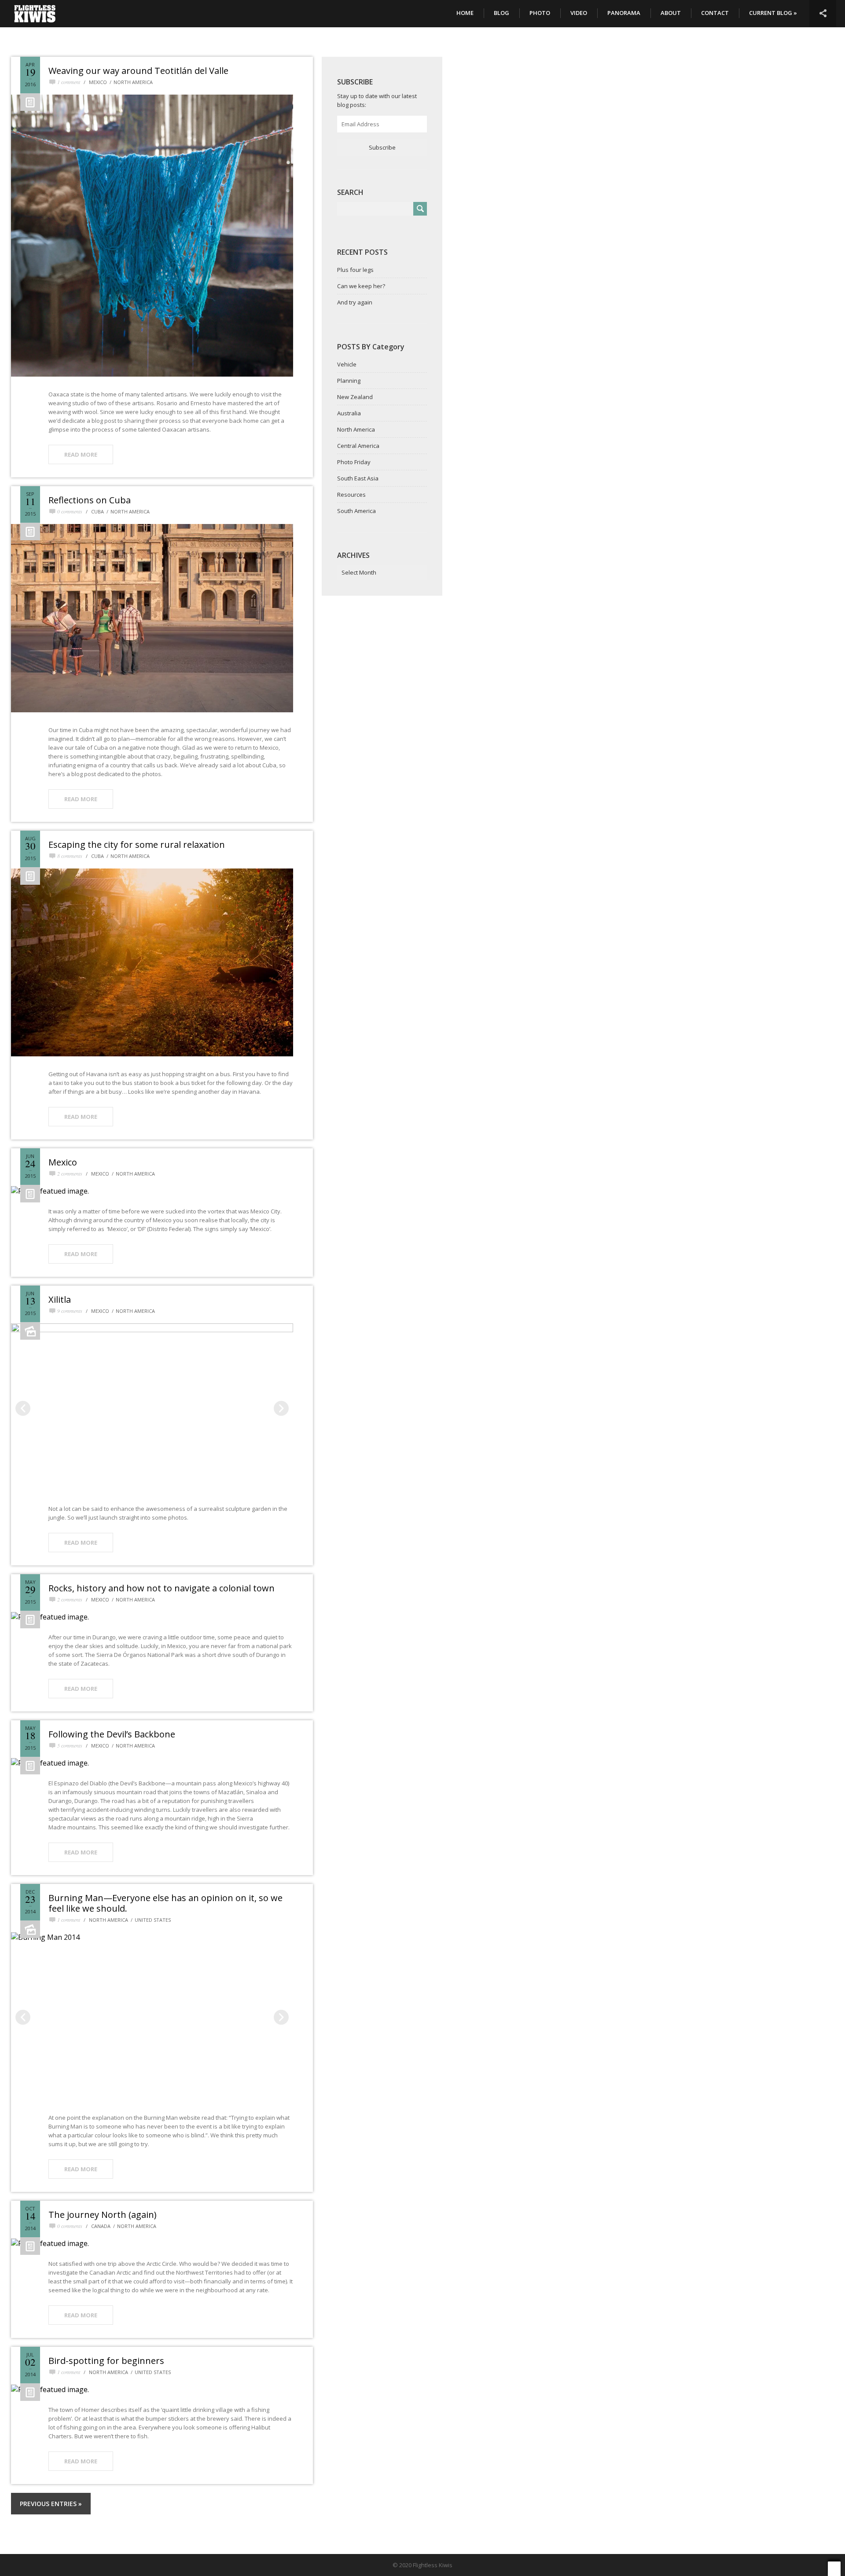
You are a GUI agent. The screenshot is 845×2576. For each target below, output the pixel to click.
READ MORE (81, 454)
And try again (355, 302)
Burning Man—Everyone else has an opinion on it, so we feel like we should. (165, 1903)
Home (465, 13)
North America (133, 82)
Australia (349, 413)
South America (356, 511)
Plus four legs (355, 270)
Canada (101, 2226)
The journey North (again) (103, 2215)
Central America (358, 446)
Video (579, 13)
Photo (540, 13)
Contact (715, 13)
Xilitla (60, 1299)
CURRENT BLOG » (773, 13)
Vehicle (347, 364)
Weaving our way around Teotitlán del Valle (138, 71)
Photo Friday (354, 462)
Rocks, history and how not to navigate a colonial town (162, 1588)
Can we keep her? (361, 286)
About (671, 13)
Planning (349, 381)
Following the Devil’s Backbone (112, 1734)
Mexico (98, 82)
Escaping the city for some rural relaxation (137, 845)
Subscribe (382, 147)
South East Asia (358, 478)
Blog (501, 13)
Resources (351, 495)
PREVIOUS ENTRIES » (51, 2504)
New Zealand (355, 397)
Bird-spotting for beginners (106, 2361)
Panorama (624, 13)
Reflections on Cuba (90, 500)
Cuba (97, 511)
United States (153, 1920)
